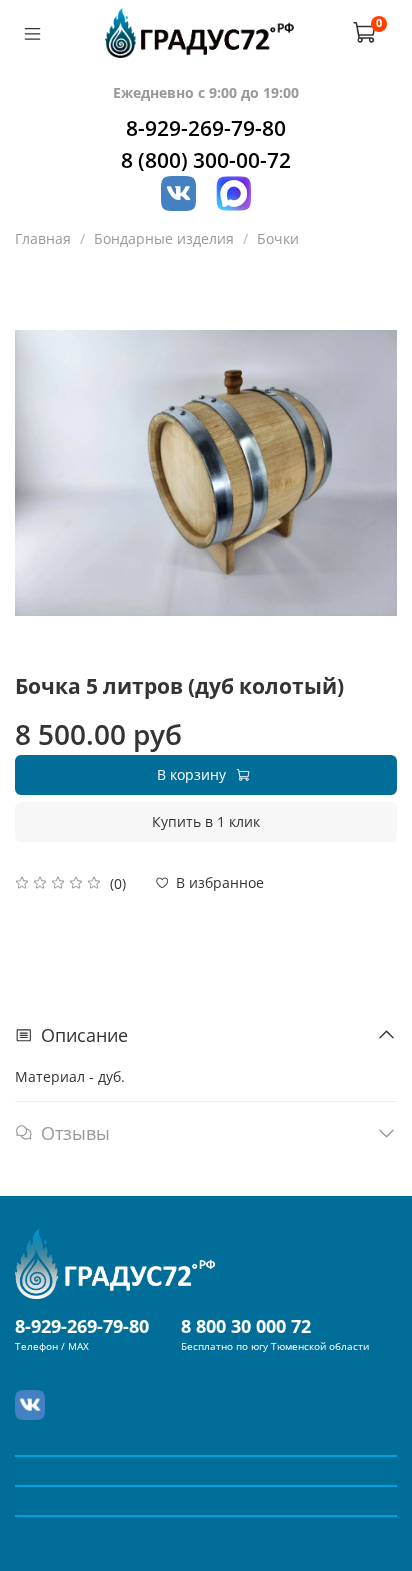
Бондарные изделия (164, 238)
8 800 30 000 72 (246, 1326)
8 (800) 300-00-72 (206, 160)
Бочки (278, 238)
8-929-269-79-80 (206, 128)
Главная (43, 238)
